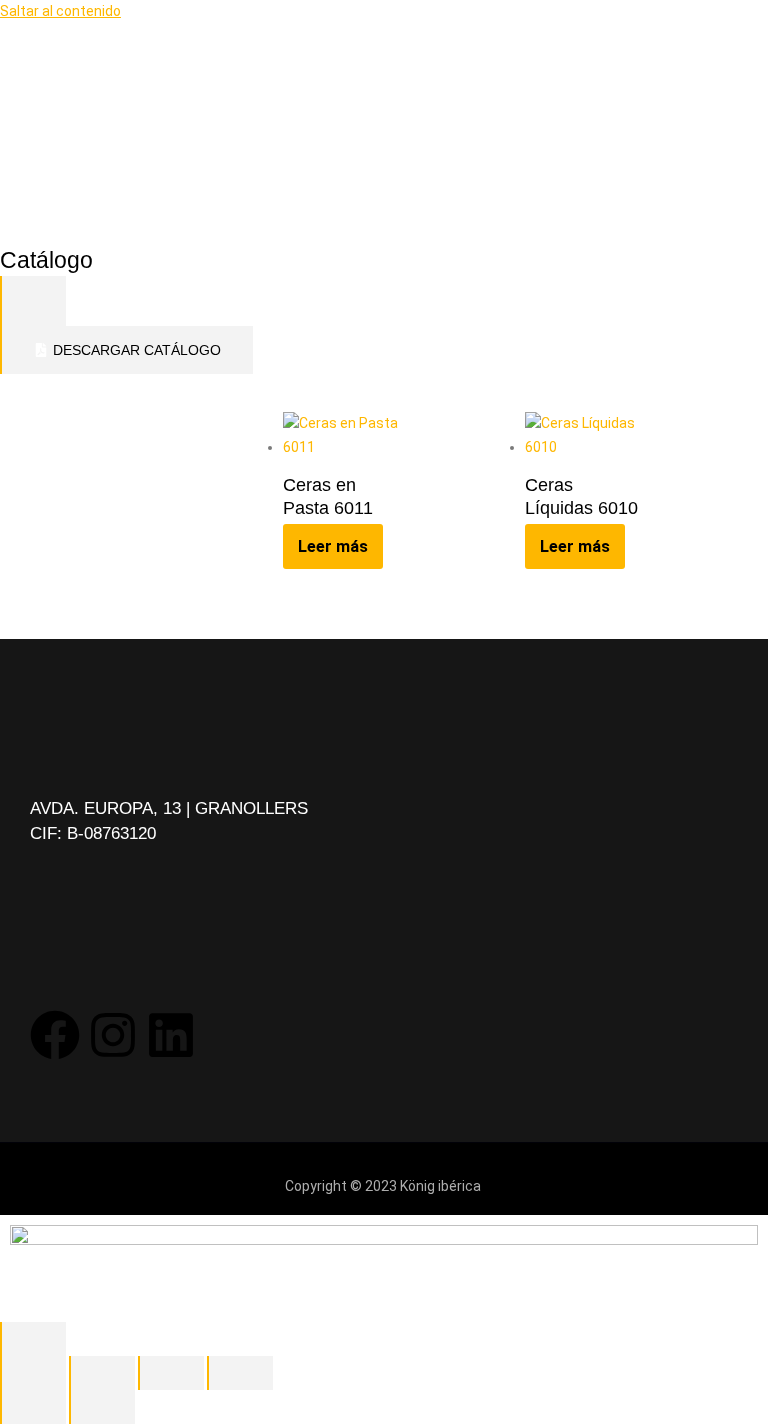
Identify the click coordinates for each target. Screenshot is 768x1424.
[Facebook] (55, 1035)
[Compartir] (171, 1373)
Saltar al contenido (60, 11)
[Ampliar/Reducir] (33, 1373)
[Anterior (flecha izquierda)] (33, 1407)
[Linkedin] (171, 1035)
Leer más (333, 546)
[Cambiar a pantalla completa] (102, 1373)
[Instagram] (113, 1035)
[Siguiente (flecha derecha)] (102, 1407)
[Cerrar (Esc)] (240, 1373)
